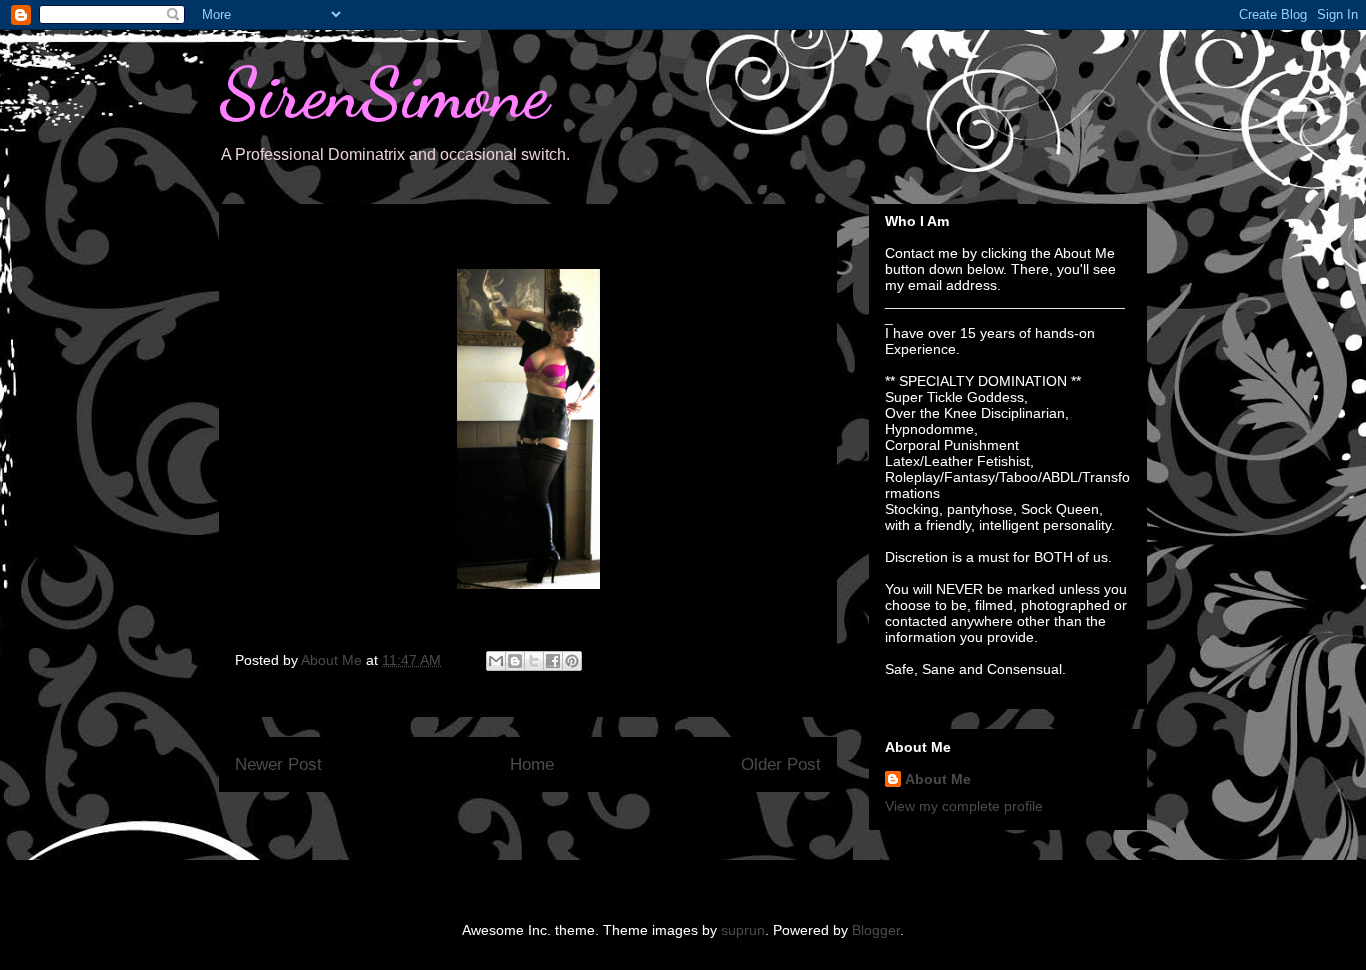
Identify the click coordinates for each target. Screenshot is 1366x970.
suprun (743, 930)
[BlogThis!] (515, 661)
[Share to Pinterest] (572, 661)
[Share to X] (534, 661)
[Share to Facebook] (553, 661)
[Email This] (496, 661)
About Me (938, 779)
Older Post (781, 764)
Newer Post (278, 764)
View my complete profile (964, 806)
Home (532, 764)
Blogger (876, 930)
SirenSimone (384, 94)
